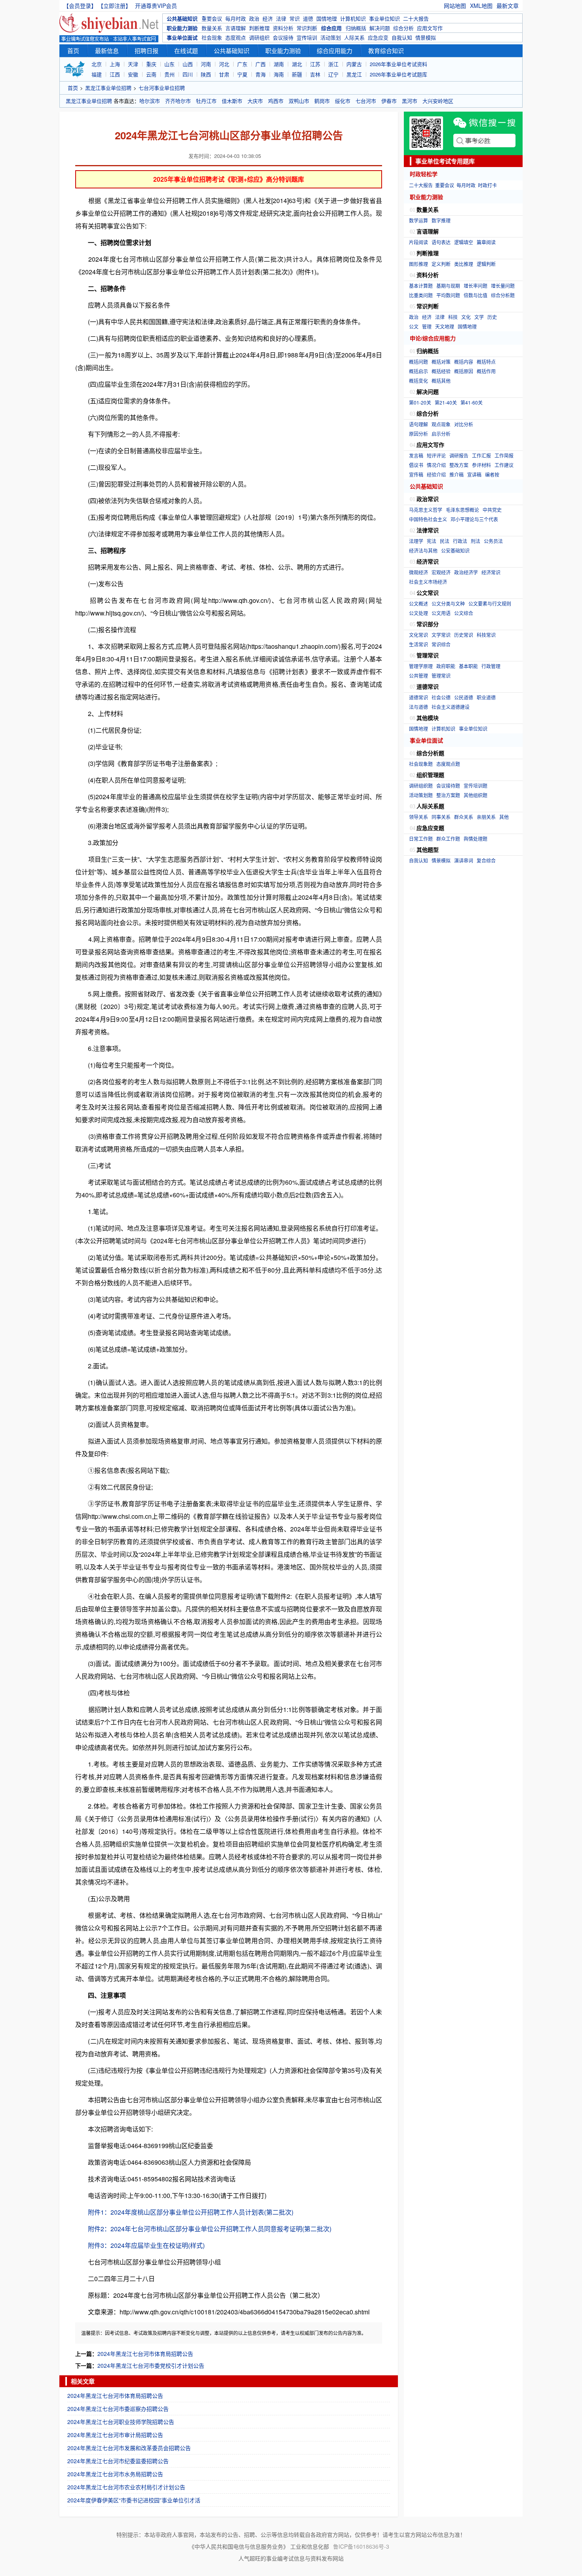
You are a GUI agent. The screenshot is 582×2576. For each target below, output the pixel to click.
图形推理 (418, 264)
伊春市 (389, 101)
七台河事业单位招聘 (162, 88)
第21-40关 (446, 402)
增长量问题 (503, 286)
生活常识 (418, 644)
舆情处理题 (475, 839)
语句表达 (441, 242)
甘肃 (224, 74)
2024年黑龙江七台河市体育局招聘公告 (145, 2354)
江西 (115, 74)
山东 (169, 64)
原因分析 (418, 434)
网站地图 (455, 6)
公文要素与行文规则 (490, 603)
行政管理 (491, 666)
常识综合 (441, 644)
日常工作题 (421, 839)
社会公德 (441, 697)
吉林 (315, 74)
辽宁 (333, 74)
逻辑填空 (464, 242)
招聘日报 (146, 50)
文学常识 (441, 635)
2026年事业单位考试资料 (398, 64)
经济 (268, 18)
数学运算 (418, 220)
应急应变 (378, 37)
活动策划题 (421, 795)
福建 (97, 74)
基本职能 (468, 666)
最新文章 (508, 6)
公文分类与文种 (448, 603)
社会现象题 (421, 764)
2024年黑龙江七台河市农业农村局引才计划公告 (126, 2487)
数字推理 (441, 220)
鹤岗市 (322, 101)
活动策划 (331, 37)
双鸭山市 (299, 101)
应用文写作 (430, 28)
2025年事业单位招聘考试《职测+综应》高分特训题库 (229, 179)
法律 (281, 18)
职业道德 (486, 697)
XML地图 (481, 6)
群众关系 (464, 817)
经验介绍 (436, 474)
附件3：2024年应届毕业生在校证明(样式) (146, 2245)
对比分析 (464, 424)
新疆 (297, 74)
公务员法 (493, 541)
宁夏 (242, 74)
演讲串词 (464, 860)
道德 (308, 18)
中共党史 (492, 510)
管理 (427, 326)
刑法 (475, 541)
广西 (261, 64)
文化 (466, 317)
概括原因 (464, 371)
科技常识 (486, 635)
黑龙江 (354, 74)
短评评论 (436, 455)
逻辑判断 (486, 264)
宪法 (432, 541)
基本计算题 (421, 286)
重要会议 (212, 18)
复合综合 (486, 860)
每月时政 (236, 18)
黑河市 (410, 101)
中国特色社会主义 (428, 519)
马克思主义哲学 (426, 510)
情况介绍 (436, 465)
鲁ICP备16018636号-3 (361, 2546)
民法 (445, 541)
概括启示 (418, 371)
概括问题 (418, 362)
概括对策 (441, 362)
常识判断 (307, 28)
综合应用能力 (335, 50)
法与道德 (418, 707)
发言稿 (416, 455)
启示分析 (441, 434)
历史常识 (464, 635)
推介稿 (456, 474)
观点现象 (441, 424)
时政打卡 (487, 185)
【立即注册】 (116, 6)
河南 (206, 64)
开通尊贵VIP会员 (156, 6)
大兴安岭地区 (438, 101)
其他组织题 (475, 795)
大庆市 (255, 101)
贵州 (169, 74)
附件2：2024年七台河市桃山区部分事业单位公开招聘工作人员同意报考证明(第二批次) (210, 2229)
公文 (414, 326)
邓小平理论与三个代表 (474, 519)
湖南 (279, 64)
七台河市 (366, 101)
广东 (242, 64)
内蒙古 (354, 64)
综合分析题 (503, 295)
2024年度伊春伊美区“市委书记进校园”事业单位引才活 (134, 2500)
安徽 (133, 74)
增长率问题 (475, 286)
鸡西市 (276, 101)
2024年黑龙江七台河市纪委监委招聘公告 (118, 2461)
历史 (492, 317)
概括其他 (441, 381)
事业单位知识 (384, 18)
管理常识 (441, 675)
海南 (279, 74)
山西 (188, 64)
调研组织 (259, 37)
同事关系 (441, 817)
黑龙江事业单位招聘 (108, 88)
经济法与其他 (423, 550)
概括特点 (486, 362)
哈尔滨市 (150, 101)
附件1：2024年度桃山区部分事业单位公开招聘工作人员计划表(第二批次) (191, 2212)
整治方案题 (448, 795)
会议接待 (283, 37)
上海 (115, 64)
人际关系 (354, 37)
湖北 (297, 64)
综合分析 (403, 28)
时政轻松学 (424, 174)
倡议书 (416, 465)
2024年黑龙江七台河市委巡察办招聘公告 (118, 2409)
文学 (479, 317)
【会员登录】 (80, 6)
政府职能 (446, 666)
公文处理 (418, 613)
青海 (261, 74)
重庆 (151, 64)
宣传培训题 (475, 786)
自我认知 (402, 37)
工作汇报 (481, 455)
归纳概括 (356, 28)
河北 (224, 64)
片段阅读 (418, 242)
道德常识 (418, 697)
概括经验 (441, 371)
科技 (453, 317)
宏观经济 (441, 572)
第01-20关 (420, 402)
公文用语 (441, 613)
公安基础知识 (455, 550)
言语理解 (236, 28)
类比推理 (464, 264)
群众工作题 (448, 839)
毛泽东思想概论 (462, 510)
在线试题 (186, 50)
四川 (188, 74)
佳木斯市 (232, 101)
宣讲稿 (474, 474)
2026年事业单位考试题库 (398, 74)
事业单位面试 (182, 37)
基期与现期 (448, 286)
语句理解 (418, 424)
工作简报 (504, 455)
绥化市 (343, 101)
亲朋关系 (486, 817)
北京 (97, 64)
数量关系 (212, 28)
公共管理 (418, 675)
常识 (295, 18)
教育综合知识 (386, 50)
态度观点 (236, 37)
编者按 (492, 474)
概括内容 (464, 362)
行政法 (460, 541)
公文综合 (464, 613)
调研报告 (459, 455)
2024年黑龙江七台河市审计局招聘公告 (115, 2435)
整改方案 (459, 465)
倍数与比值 (475, 295)
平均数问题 (448, 295)
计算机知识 (353, 18)
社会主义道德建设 (451, 707)
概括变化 (418, 381)
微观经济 (418, 572)
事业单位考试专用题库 (445, 161)
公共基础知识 (182, 18)
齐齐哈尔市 (178, 101)
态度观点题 (448, 764)
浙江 (333, 64)
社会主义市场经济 (428, 582)
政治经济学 (466, 572)
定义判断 (441, 264)
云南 (151, 74)
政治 (254, 18)
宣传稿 (416, 474)
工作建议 (504, 465)
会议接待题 (448, 786)
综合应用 (331, 28)
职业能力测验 (182, 28)
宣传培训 (307, 37)
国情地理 (327, 18)
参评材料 (481, 465)
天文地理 (445, 326)
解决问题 (380, 28)
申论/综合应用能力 (433, 338)
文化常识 (418, 635)
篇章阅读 (486, 242)
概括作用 (486, 371)
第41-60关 (472, 402)
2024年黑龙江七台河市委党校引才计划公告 (151, 2365)
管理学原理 (421, 666)
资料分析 (283, 28)
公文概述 (418, 603)
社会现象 (212, 37)
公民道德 (464, 697)
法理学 (416, 541)
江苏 (315, 64)
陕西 (206, 74)
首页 (73, 50)
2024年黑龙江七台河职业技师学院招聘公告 (121, 2422)
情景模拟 (426, 37)
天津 (133, 64)
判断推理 (259, 28)
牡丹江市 (206, 101)
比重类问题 (421, 295)
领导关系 (418, 817)
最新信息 (107, 50)
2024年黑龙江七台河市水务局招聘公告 (115, 2474)
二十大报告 (416, 18)
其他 (504, 817)
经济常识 (491, 572)
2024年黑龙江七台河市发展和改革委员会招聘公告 (129, 2448)
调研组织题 (421, 786)
